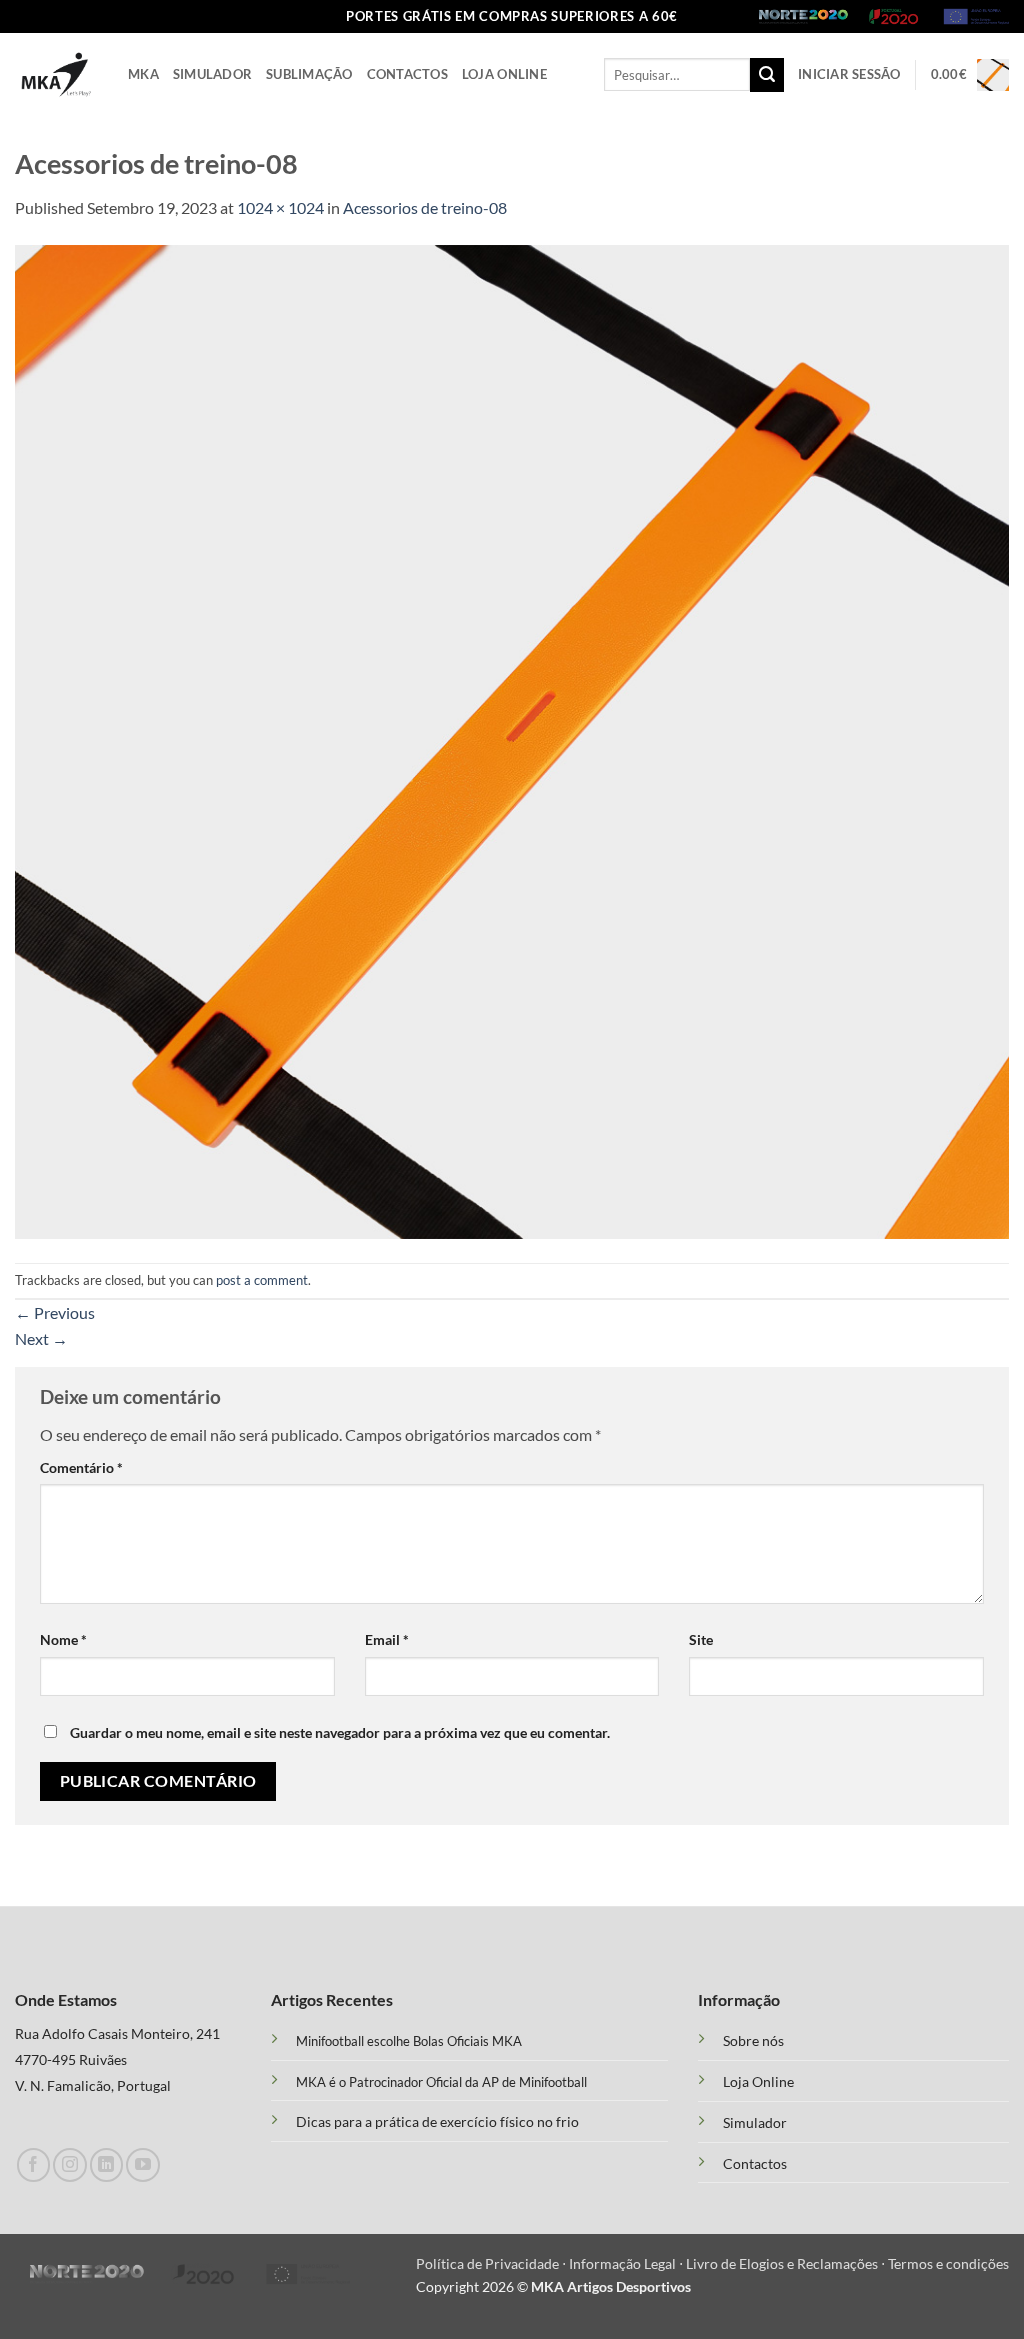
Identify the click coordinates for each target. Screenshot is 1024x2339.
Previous (55, 1312)
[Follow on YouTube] (142, 2164)
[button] (849, 74)
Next (41, 1338)
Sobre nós (753, 2041)
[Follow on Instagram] (69, 2164)
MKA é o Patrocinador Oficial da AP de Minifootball (441, 2082)
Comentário (81, 1467)
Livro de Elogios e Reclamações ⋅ (787, 2263)
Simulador (212, 74)
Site (701, 1639)
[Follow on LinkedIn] (106, 2164)
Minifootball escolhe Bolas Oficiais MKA (409, 2041)
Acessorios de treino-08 (425, 207)
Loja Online (504, 74)
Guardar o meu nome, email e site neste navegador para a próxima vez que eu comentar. (340, 1732)
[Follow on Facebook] (33, 2164)
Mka (143, 74)
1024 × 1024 (280, 207)
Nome (63, 1639)
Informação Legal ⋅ (627, 2263)
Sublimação (309, 74)
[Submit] (767, 75)
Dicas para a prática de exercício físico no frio (437, 2121)
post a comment (262, 1280)
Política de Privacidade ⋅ (492, 2263)
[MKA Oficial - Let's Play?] (56, 74)
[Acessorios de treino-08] (512, 739)
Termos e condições (948, 2263)
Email (387, 1639)
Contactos (407, 74)
